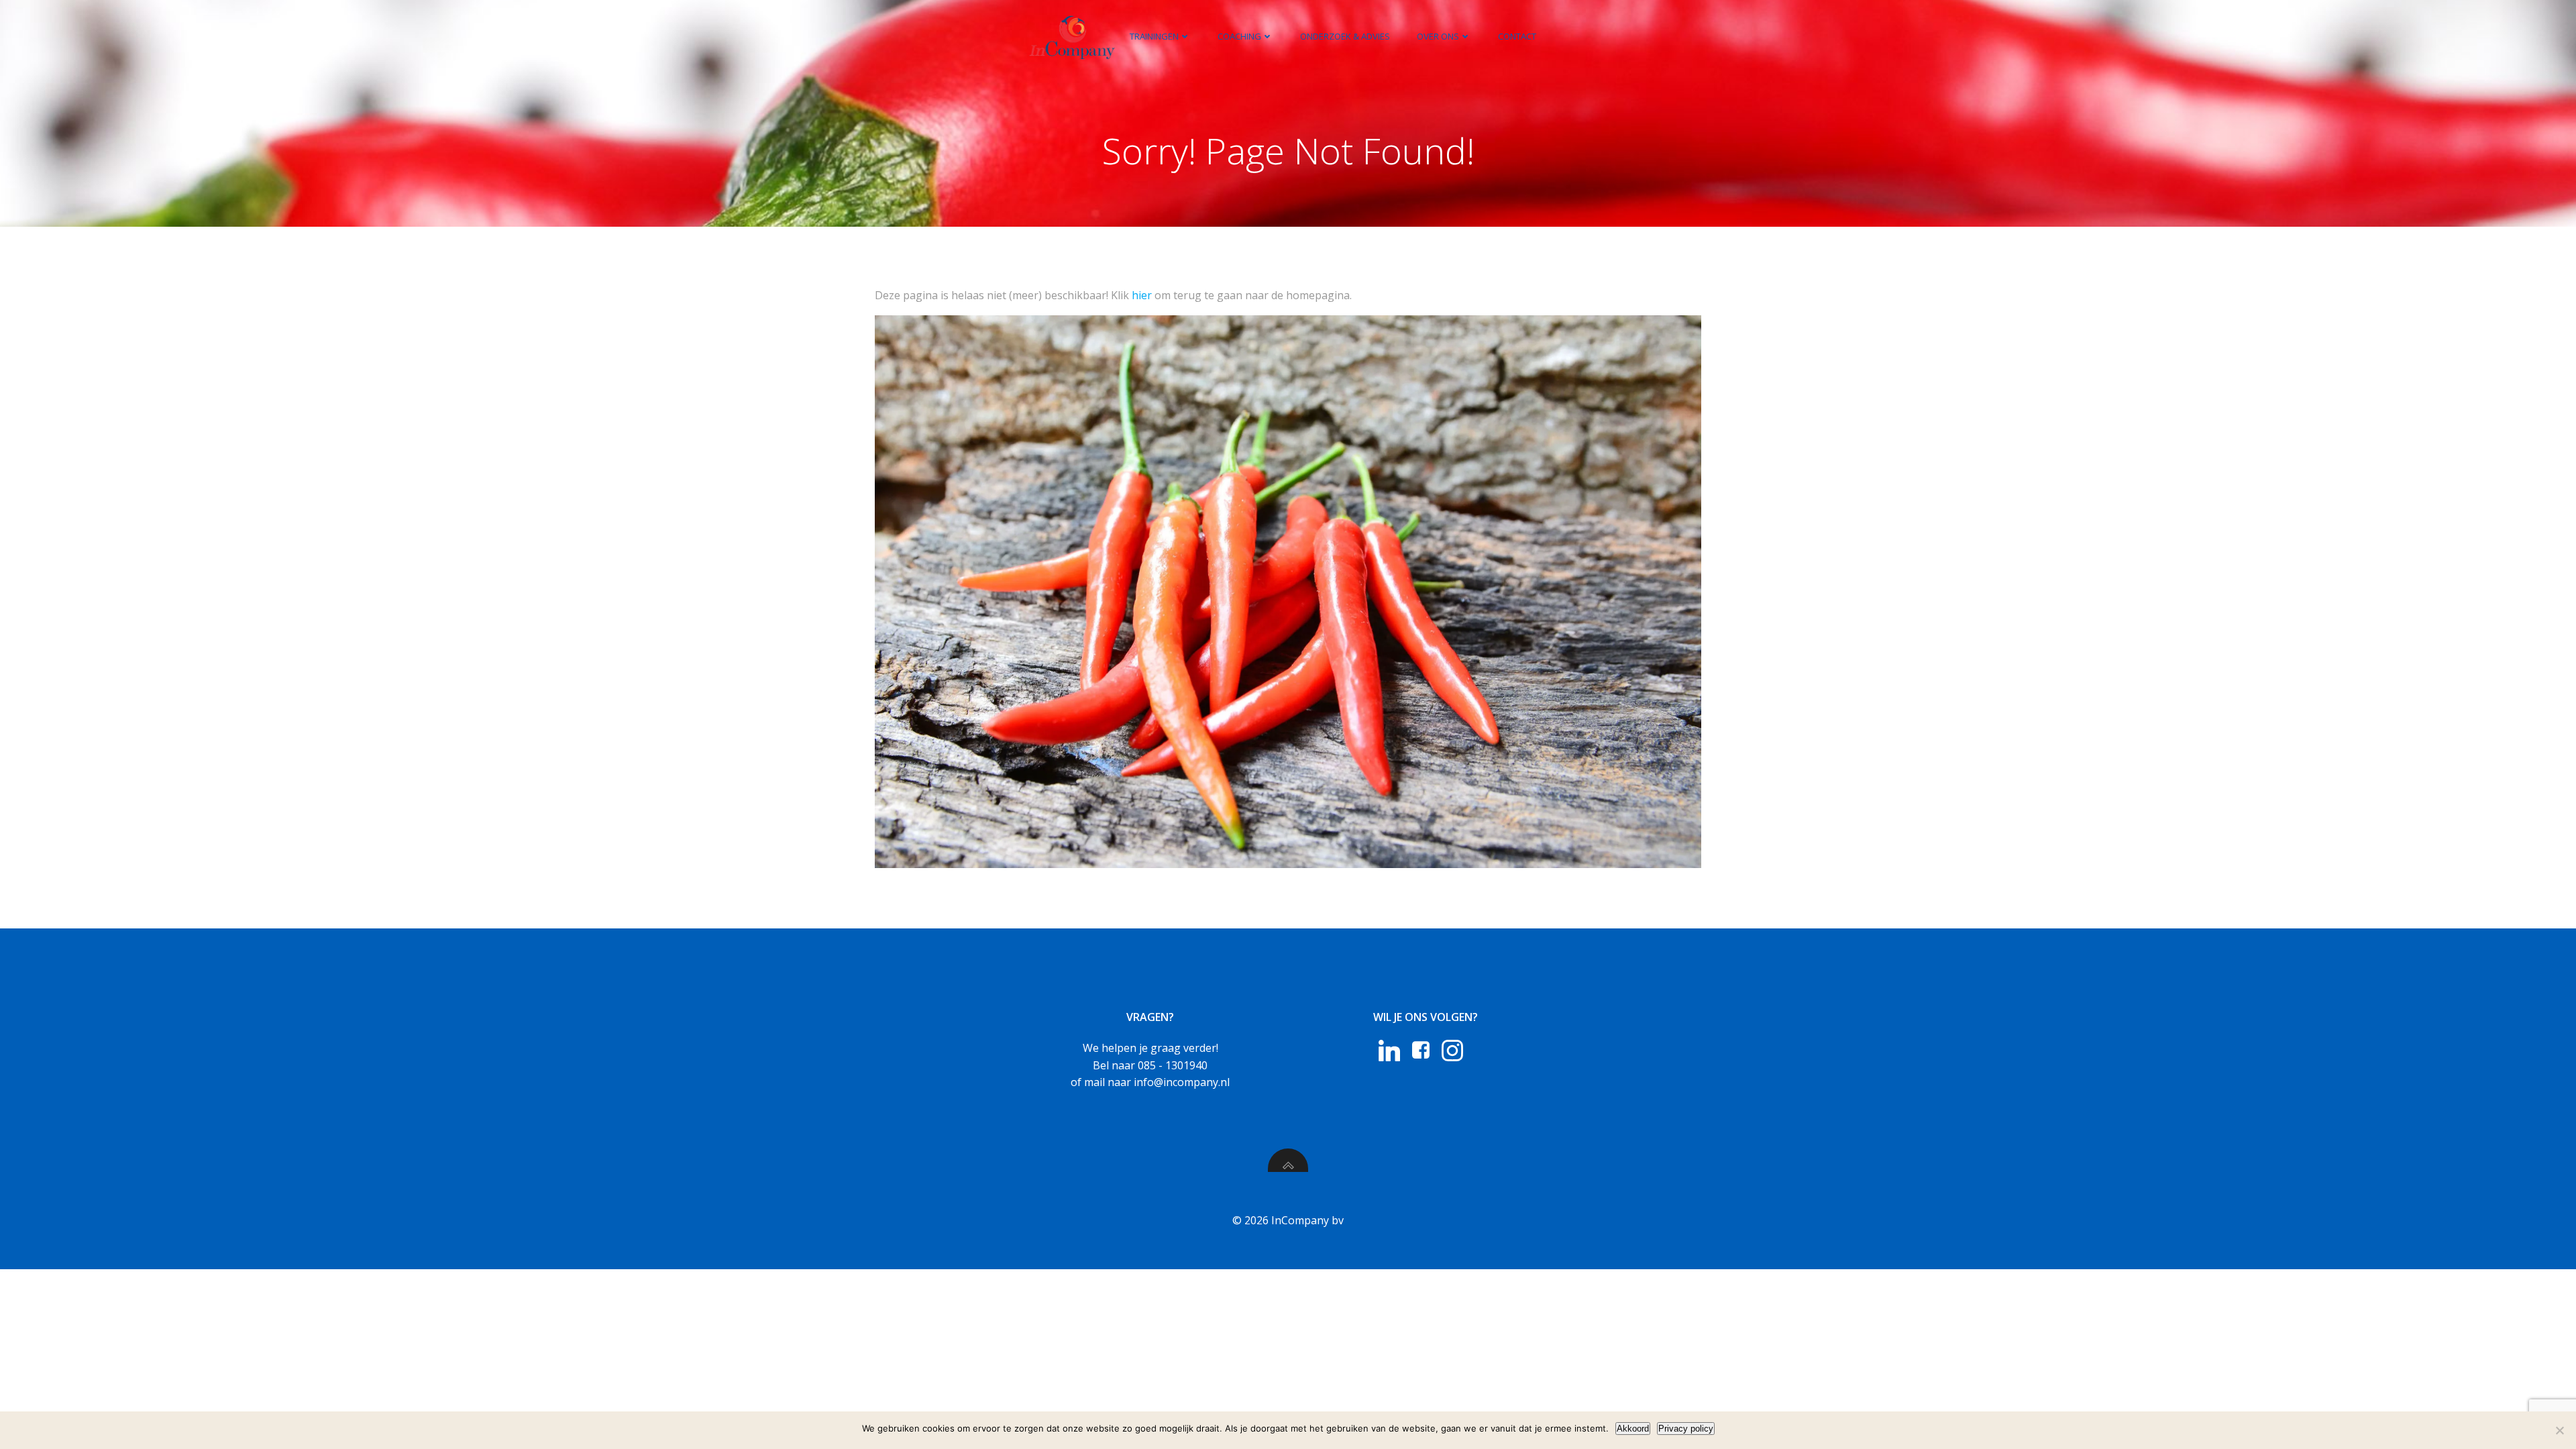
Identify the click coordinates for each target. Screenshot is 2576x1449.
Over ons (1438, 36)
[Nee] (2559, 1430)
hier (1142, 295)
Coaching (1239, 36)
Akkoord (1633, 1429)
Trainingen (1154, 36)
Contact (1517, 36)
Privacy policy (1686, 1429)
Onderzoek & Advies (1345, 36)
